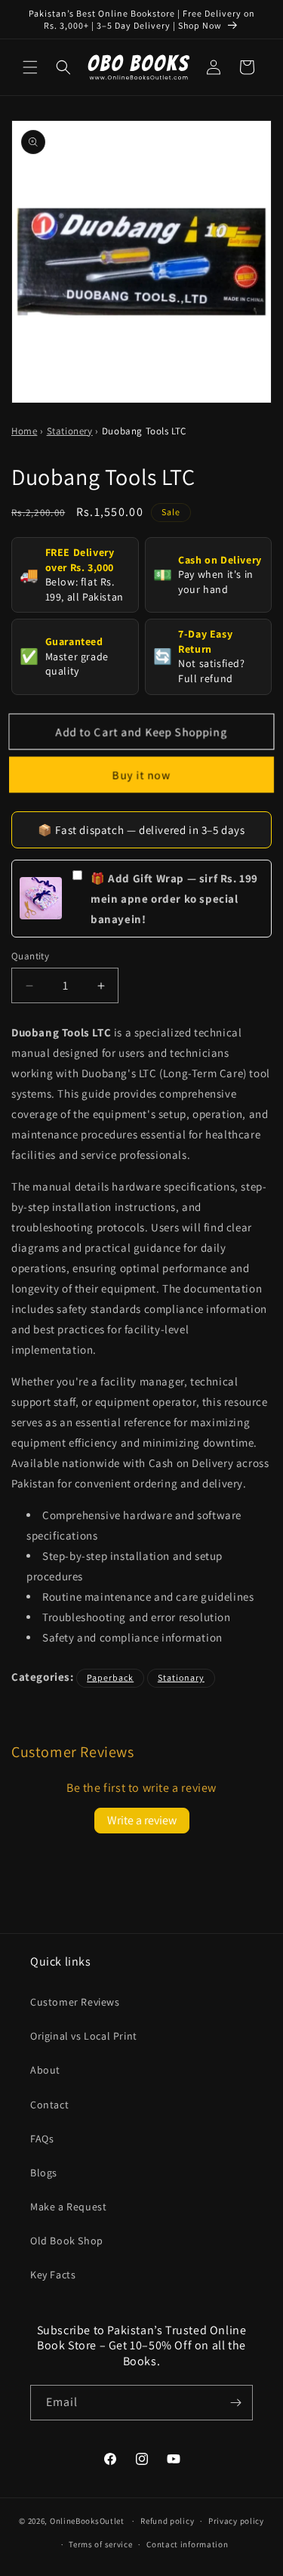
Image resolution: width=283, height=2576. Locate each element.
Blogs (44, 2173)
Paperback (110, 1677)
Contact (49, 2105)
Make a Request (68, 2207)
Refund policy (167, 2521)
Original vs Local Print (84, 2036)
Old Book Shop (67, 2241)
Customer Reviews (75, 2002)
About (45, 2070)
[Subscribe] (235, 2403)
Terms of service (100, 2544)
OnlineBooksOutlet (87, 2521)
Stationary (181, 1677)
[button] (30, 67)
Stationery (70, 431)
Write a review (142, 1820)
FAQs (42, 2139)
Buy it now (142, 774)
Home (24, 431)
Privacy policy (236, 2521)
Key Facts (53, 2275)
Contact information (187, 2544)
